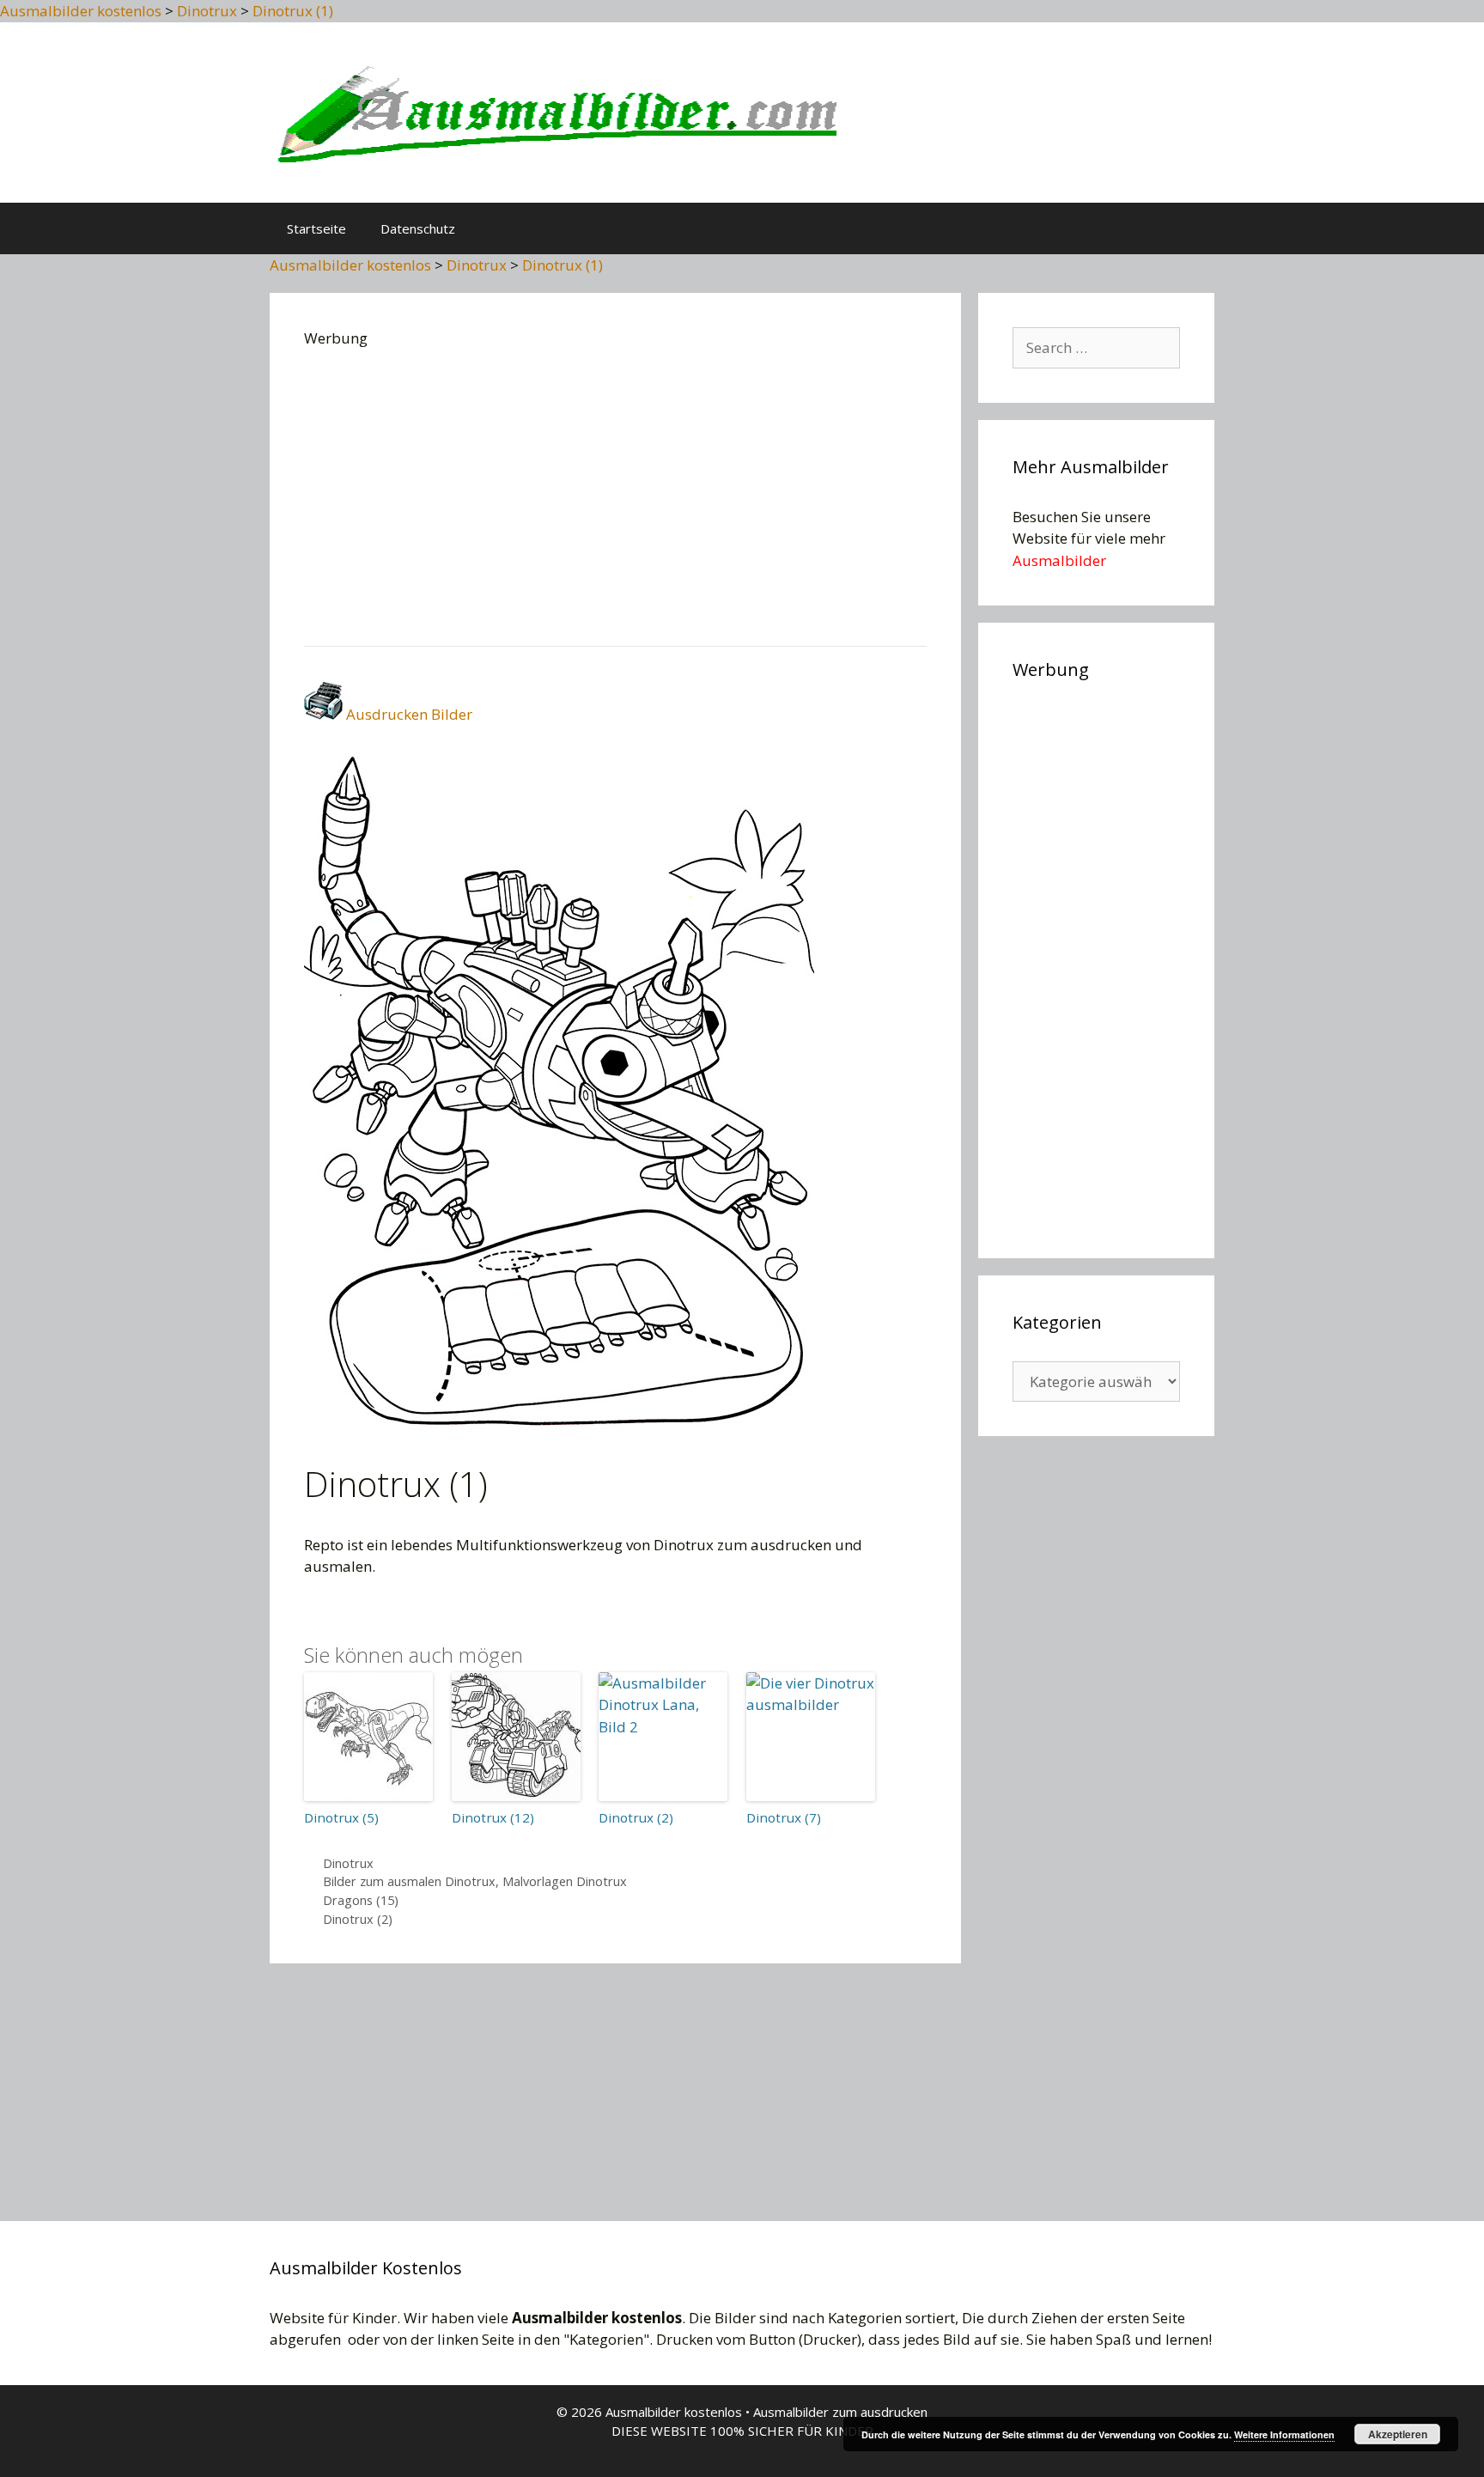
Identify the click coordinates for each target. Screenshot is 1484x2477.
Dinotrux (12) (493, 1817)
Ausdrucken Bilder (407, 714)
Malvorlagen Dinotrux (565, 1881)
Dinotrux (348, 1863)
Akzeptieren (1398, 2434)
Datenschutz (418, 228)
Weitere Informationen (1284, 2434)
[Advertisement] (615, 491)
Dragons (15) (361, 1900)
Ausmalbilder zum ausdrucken (840, 2412)
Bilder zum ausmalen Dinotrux (409, 1881)
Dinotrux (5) (341, 1817)
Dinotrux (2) (636, 1817)
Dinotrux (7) (784, 1817)
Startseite (316, 228)
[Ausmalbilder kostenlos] (553, 110)
